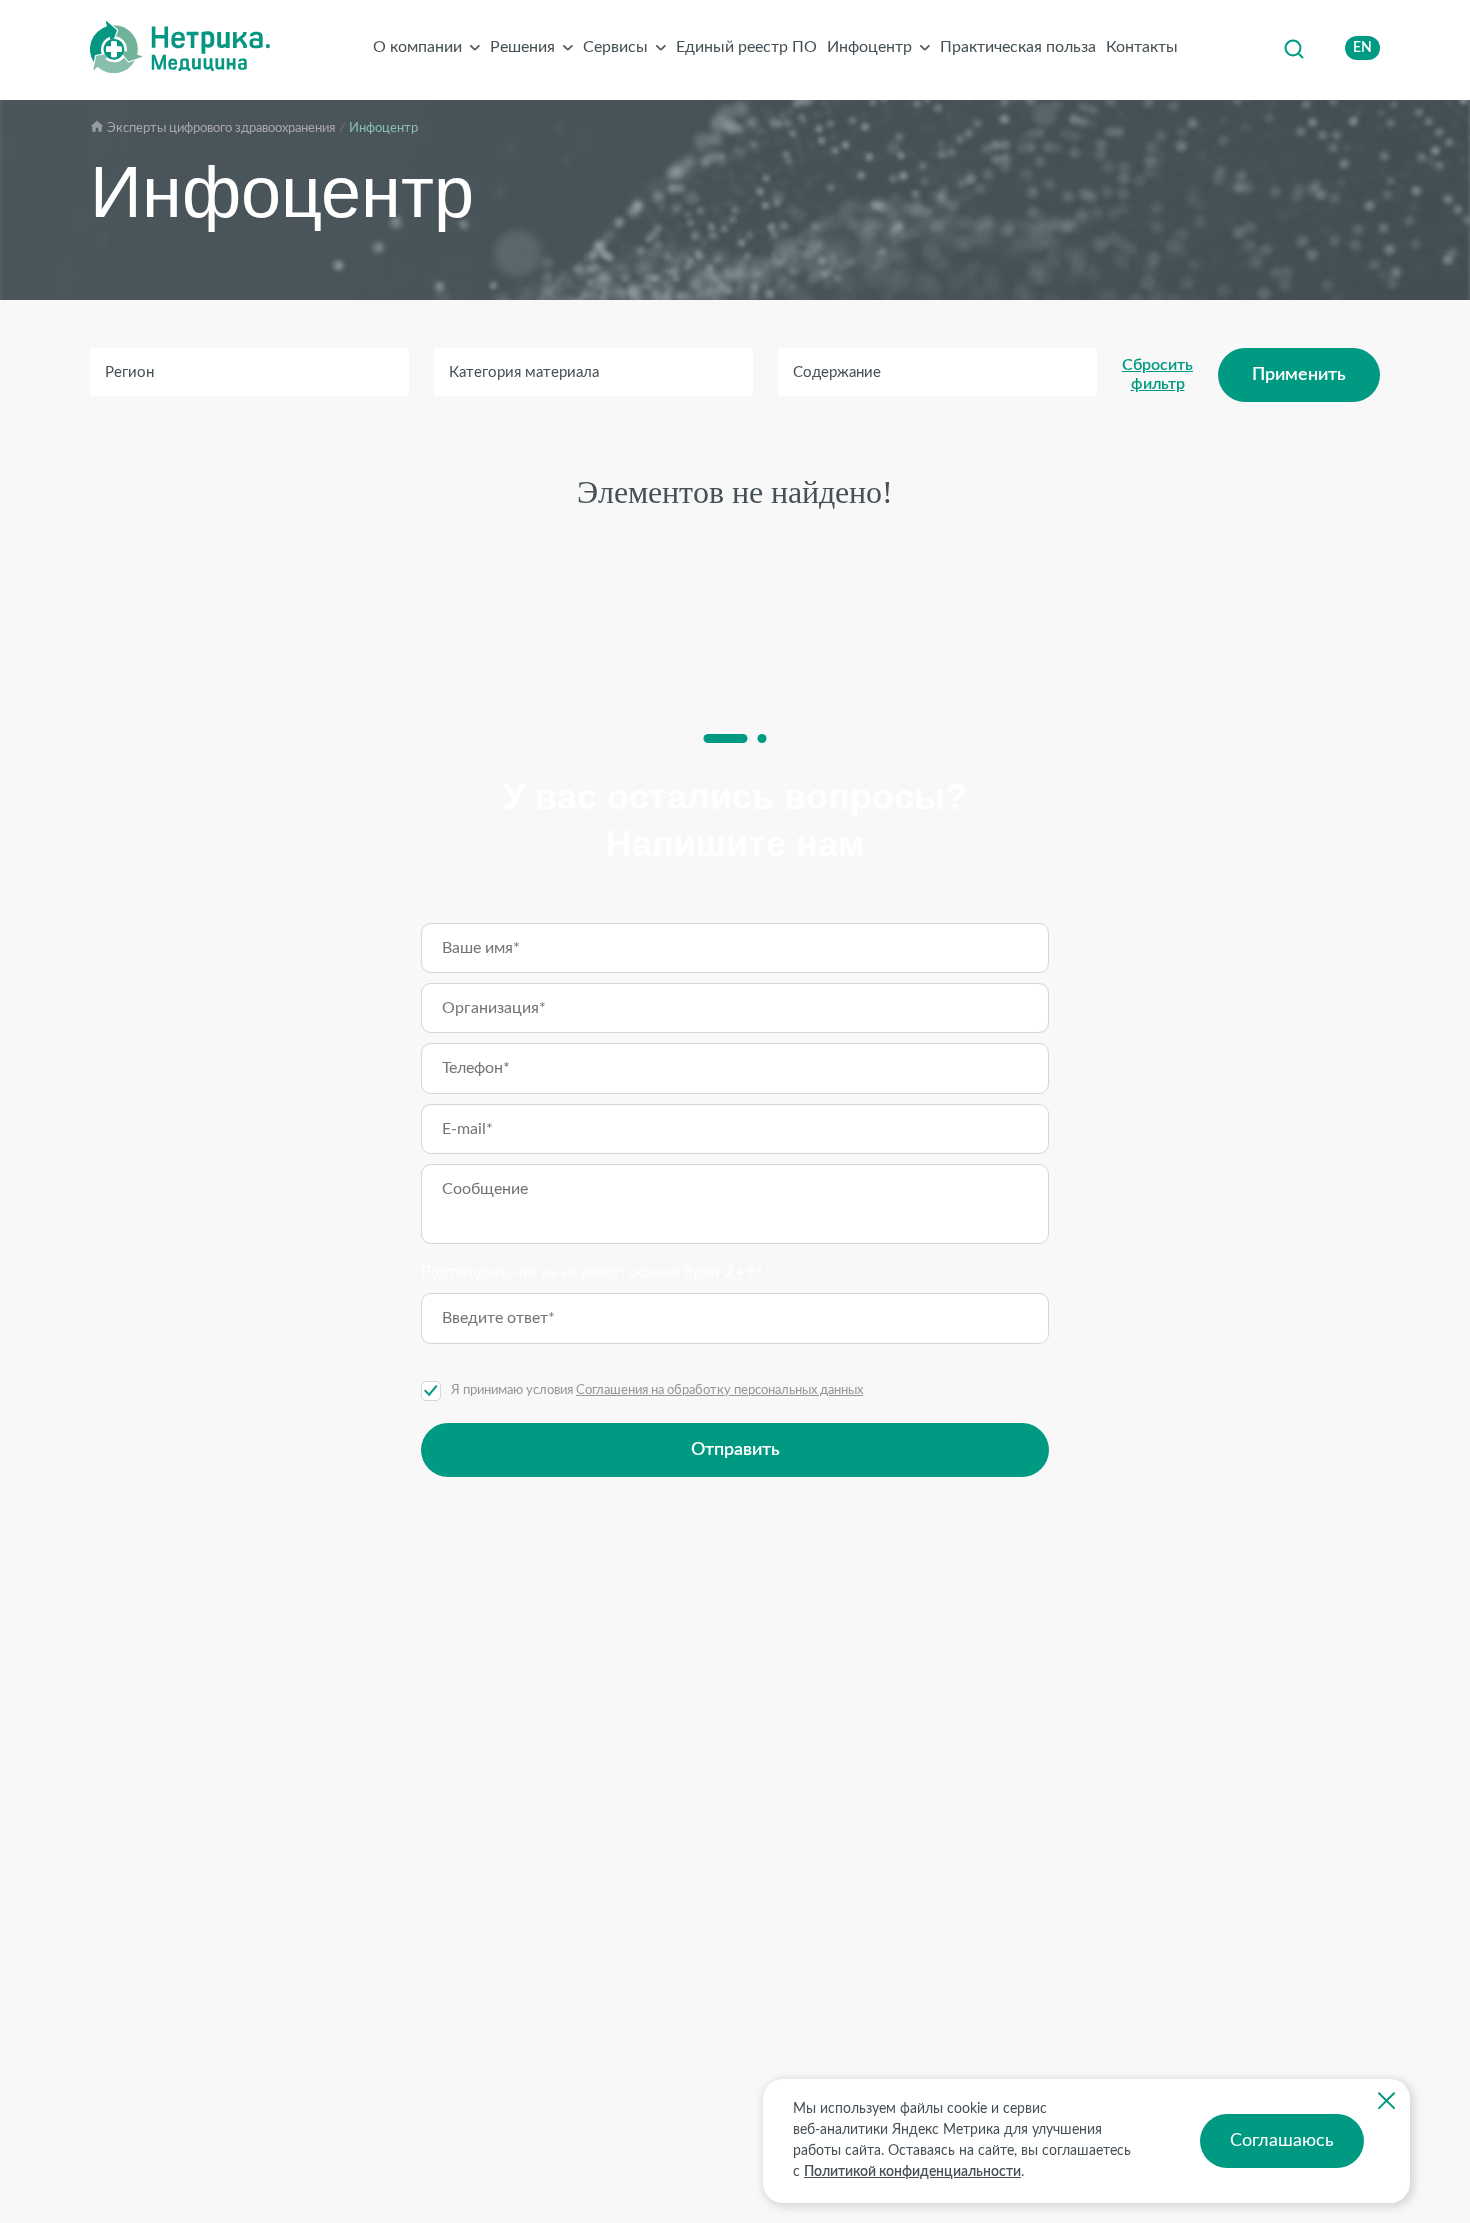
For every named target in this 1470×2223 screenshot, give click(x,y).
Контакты (1142, 47)
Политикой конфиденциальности (912, 2172)
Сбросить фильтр (1157, 374)
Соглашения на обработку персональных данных (719, 1390)
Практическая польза (1018, 47)
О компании (417, 47)
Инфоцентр (869, 47)
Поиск (1293, 48)
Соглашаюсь (1282, 2141)
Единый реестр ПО (746, 47)
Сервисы (615, 47)
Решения (522, 47)
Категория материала (524, 372)
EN (1362, 48)
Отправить (735, 1450)
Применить (1299, 375)
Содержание (837, 372)
